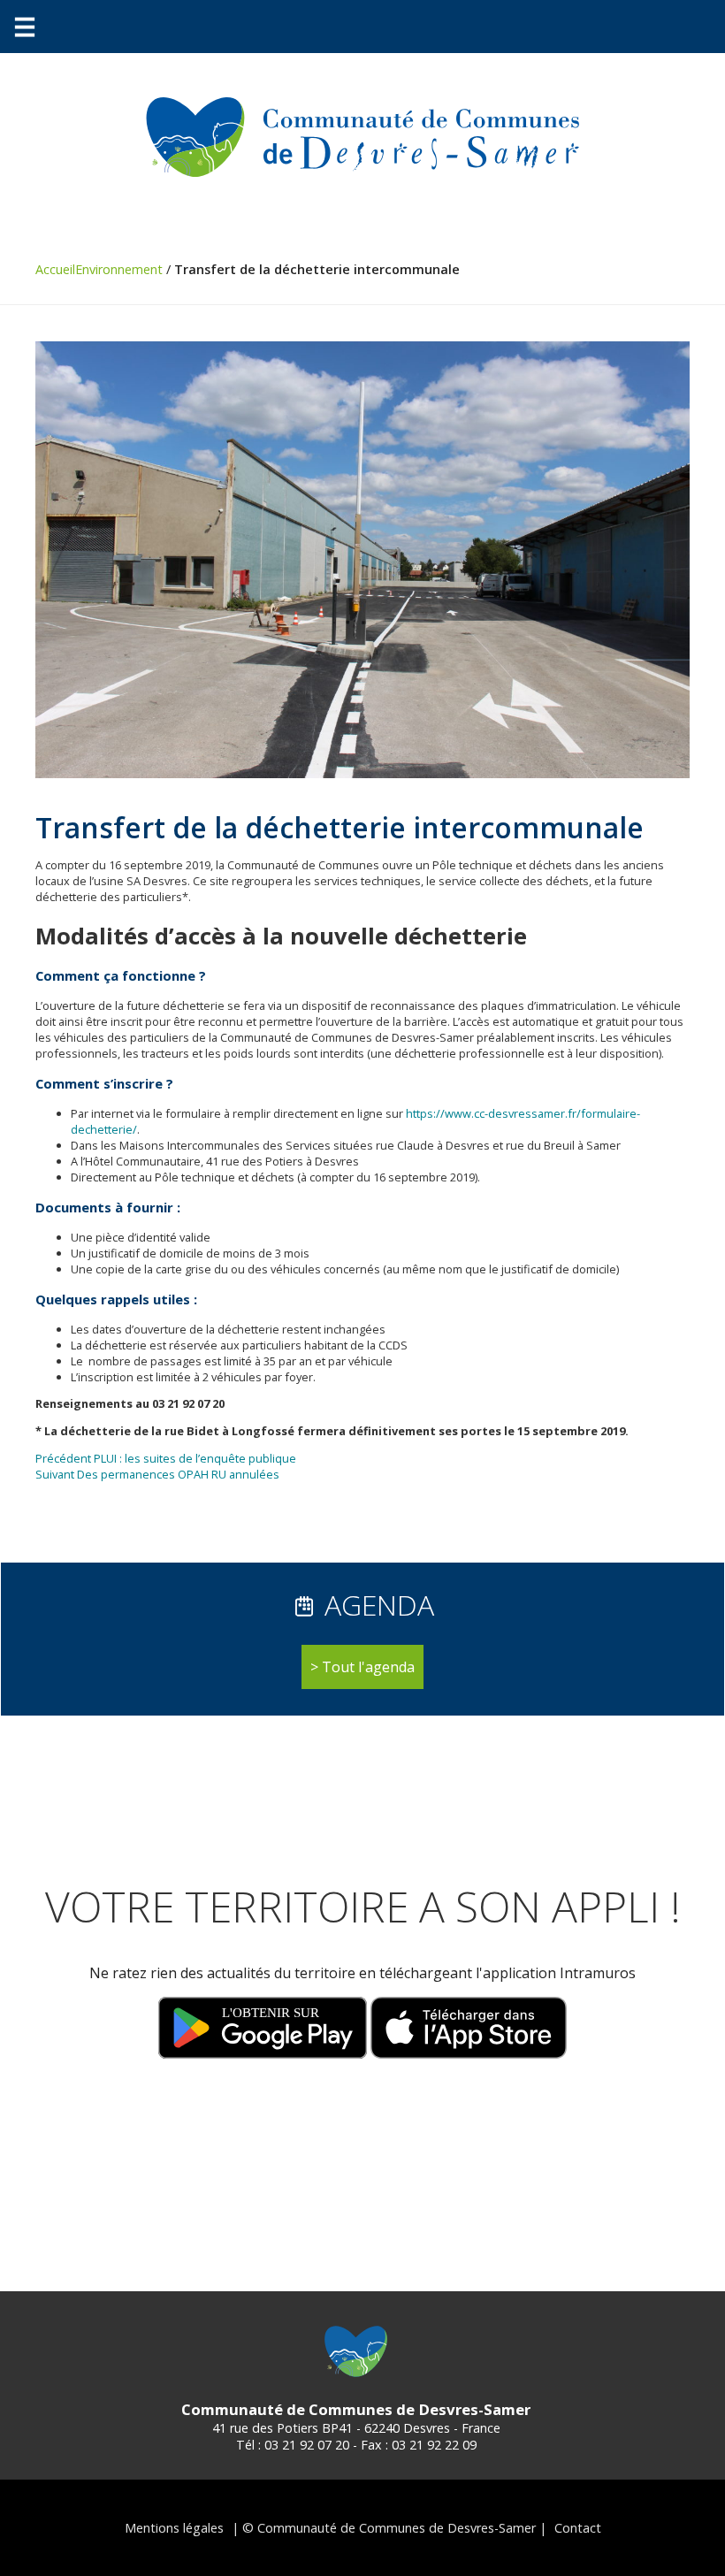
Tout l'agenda (368, 1667)
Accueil (55, 269)
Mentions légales (174, 2528)
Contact (578, 2528)
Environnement (119, 269)
